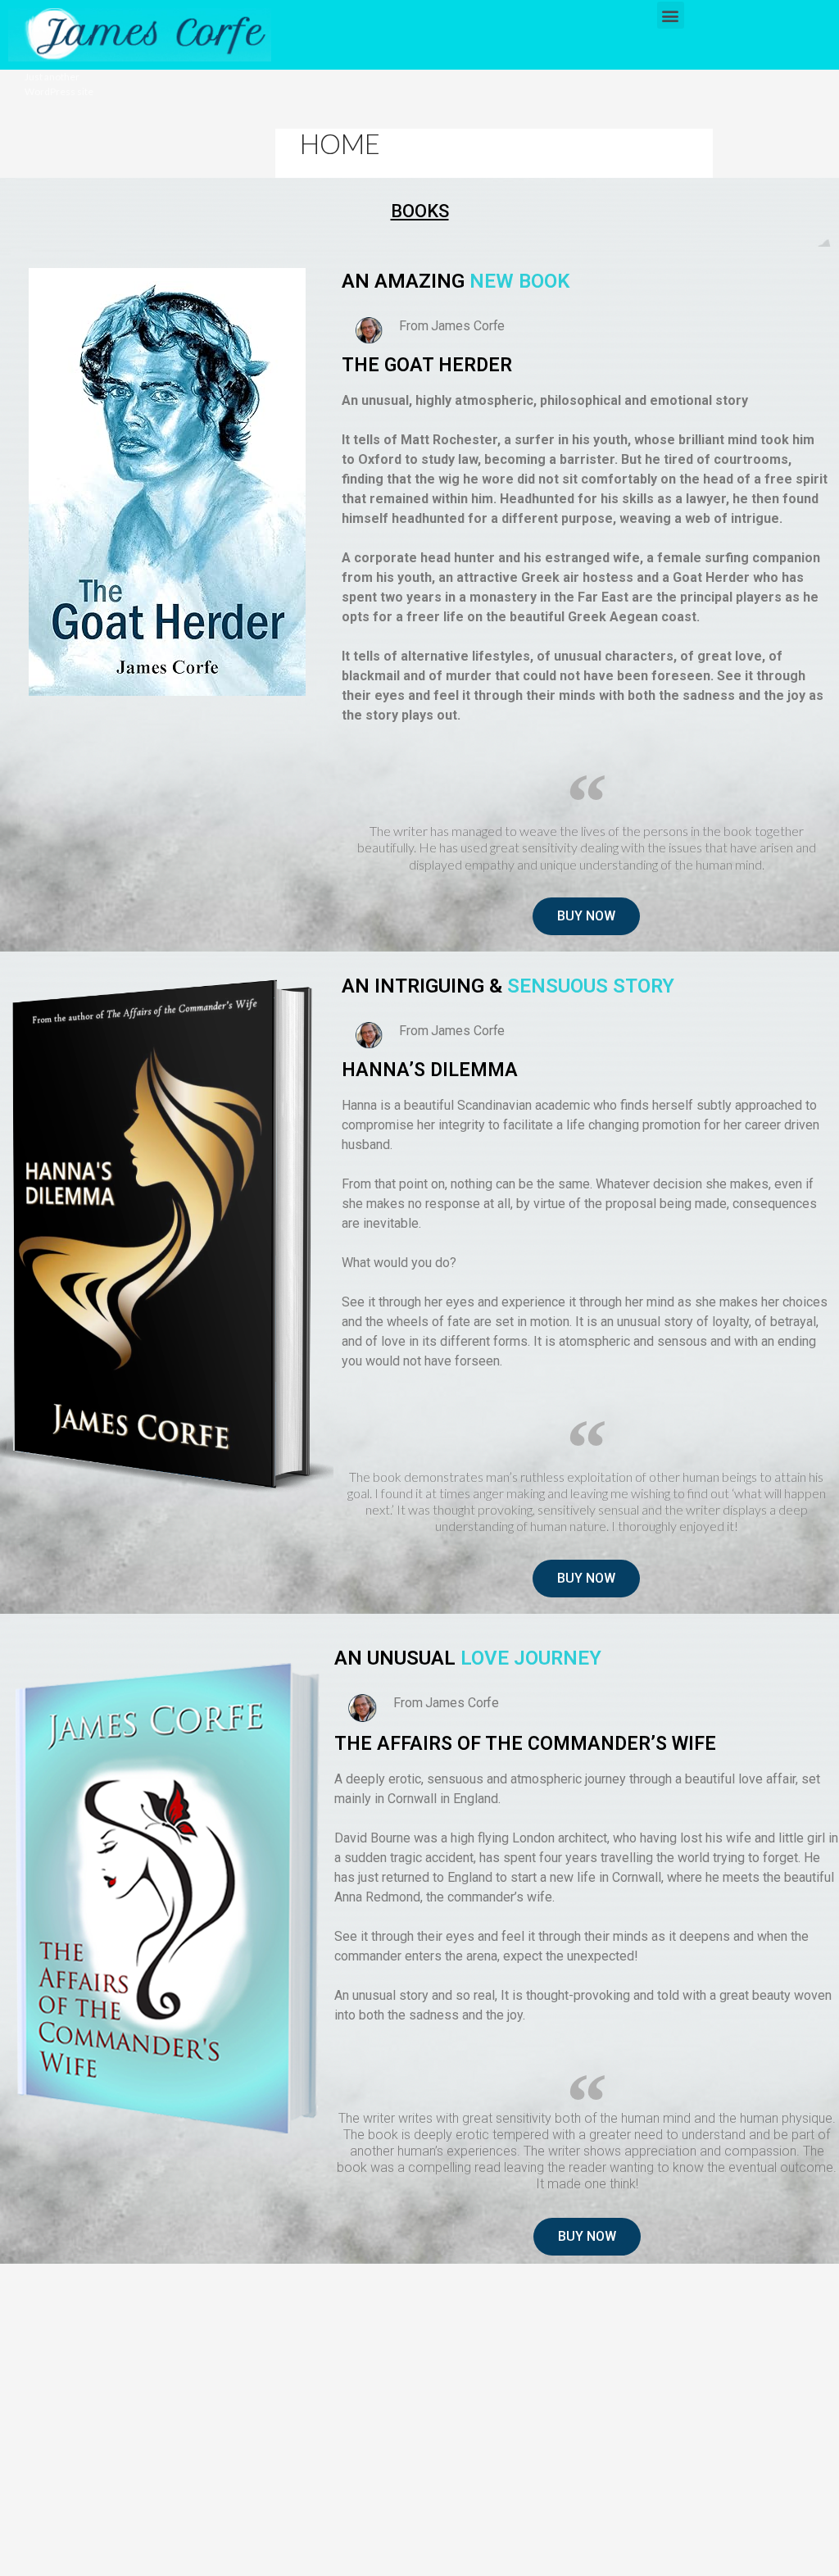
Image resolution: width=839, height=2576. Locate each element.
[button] (671, 15)
